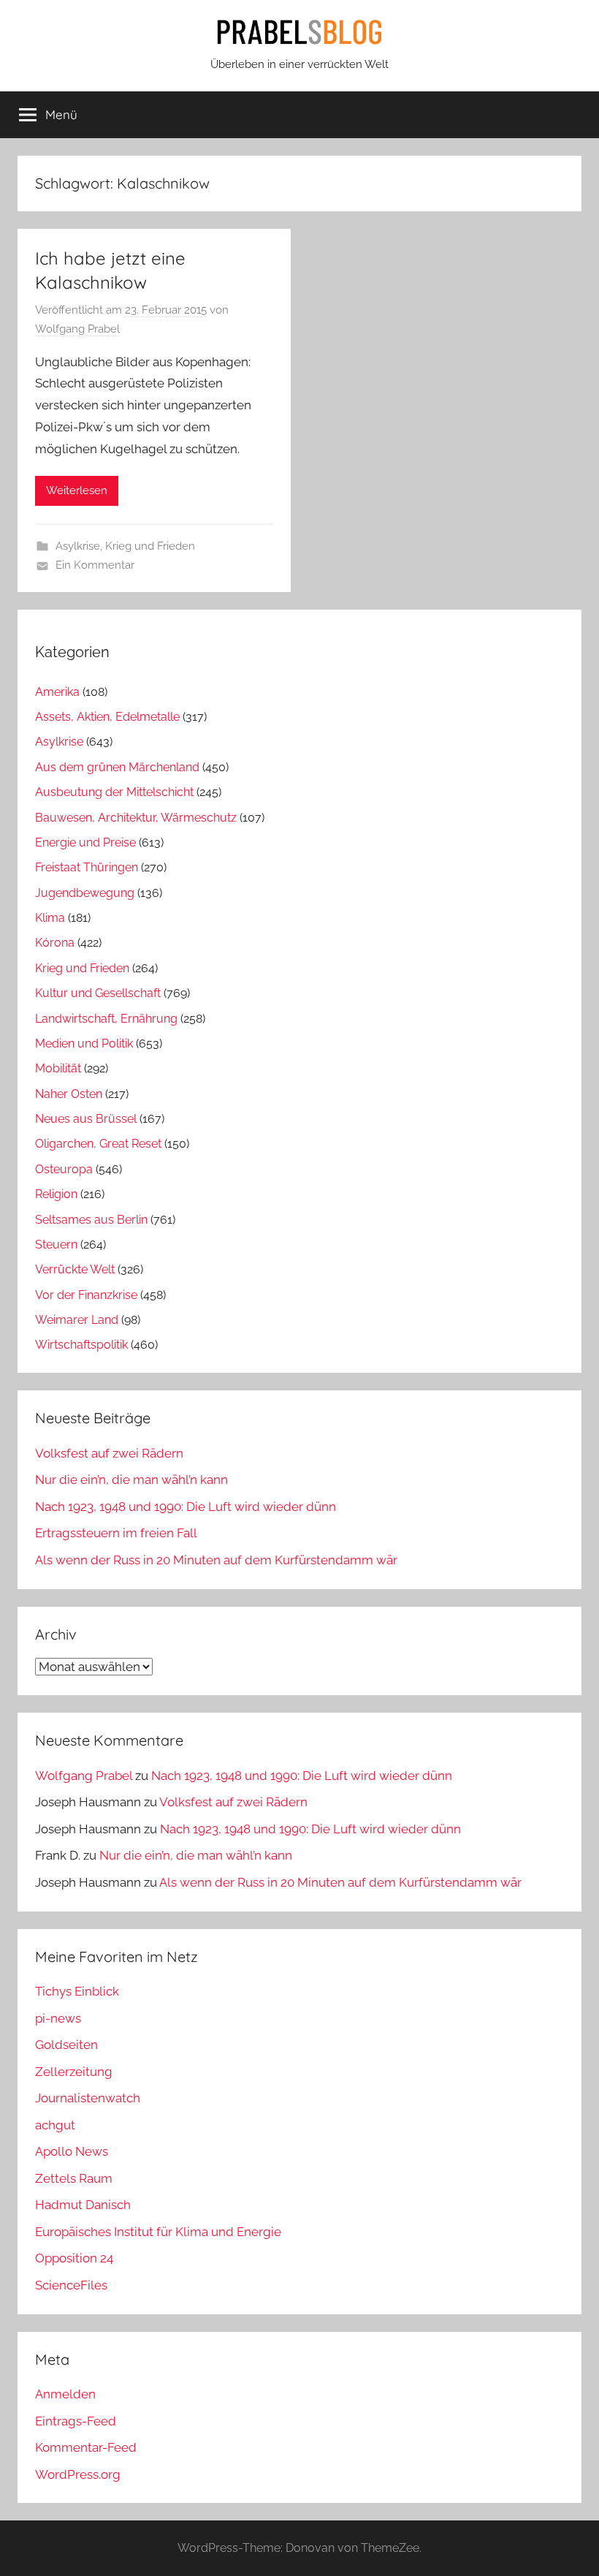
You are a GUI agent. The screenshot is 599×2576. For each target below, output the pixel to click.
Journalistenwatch (88, 2098)
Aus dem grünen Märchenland (117, 767)
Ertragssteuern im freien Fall (116, 1533)
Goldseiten (66, 2045)
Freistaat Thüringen (87, 867)
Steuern (56, 1245)
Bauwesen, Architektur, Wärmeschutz (136, 818)
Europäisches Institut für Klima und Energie (158, 2232)
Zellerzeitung (74, 2072)
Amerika (57, 692)
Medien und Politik (84, 1043)
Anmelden (65, 2394)
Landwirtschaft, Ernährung (106, 1019)
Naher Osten (69, 1094)
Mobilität (58, 1068)
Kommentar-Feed (86, 2447)
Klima (50, 918)
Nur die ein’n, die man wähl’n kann (131, 1480)
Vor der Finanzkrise (86, 1295)
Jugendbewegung (85, 893)
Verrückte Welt (75, 1269)
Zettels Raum (74, 2178)
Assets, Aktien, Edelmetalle (107, 717)
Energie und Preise (85, 842)
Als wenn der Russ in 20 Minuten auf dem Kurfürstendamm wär (216, 1560)
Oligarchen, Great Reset (98, 1144)
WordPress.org (78, 2474)
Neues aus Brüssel (86, 1119)
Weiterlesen (77, 490)
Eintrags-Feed (76, 2421)
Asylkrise (78, 546)
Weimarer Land (77, 1320)
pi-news (58, 2018)
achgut (55, 2125)
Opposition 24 (74, 2258)
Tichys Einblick (77, 1991)
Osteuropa (64, 1169)
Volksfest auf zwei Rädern (109, 1453)
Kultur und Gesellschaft (98, 993)
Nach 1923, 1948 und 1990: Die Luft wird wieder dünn (186, 1507)
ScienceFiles (71, 2285)
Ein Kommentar (95, 565)
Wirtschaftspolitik (81, 1345)
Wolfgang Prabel (77, 329)
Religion (56, 1194)
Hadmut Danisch (83, 2205)
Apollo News (72, 2151)
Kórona (55, 943)
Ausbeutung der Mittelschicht (114, 792)
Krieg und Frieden (150, 546)
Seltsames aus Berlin (91, 1220)
